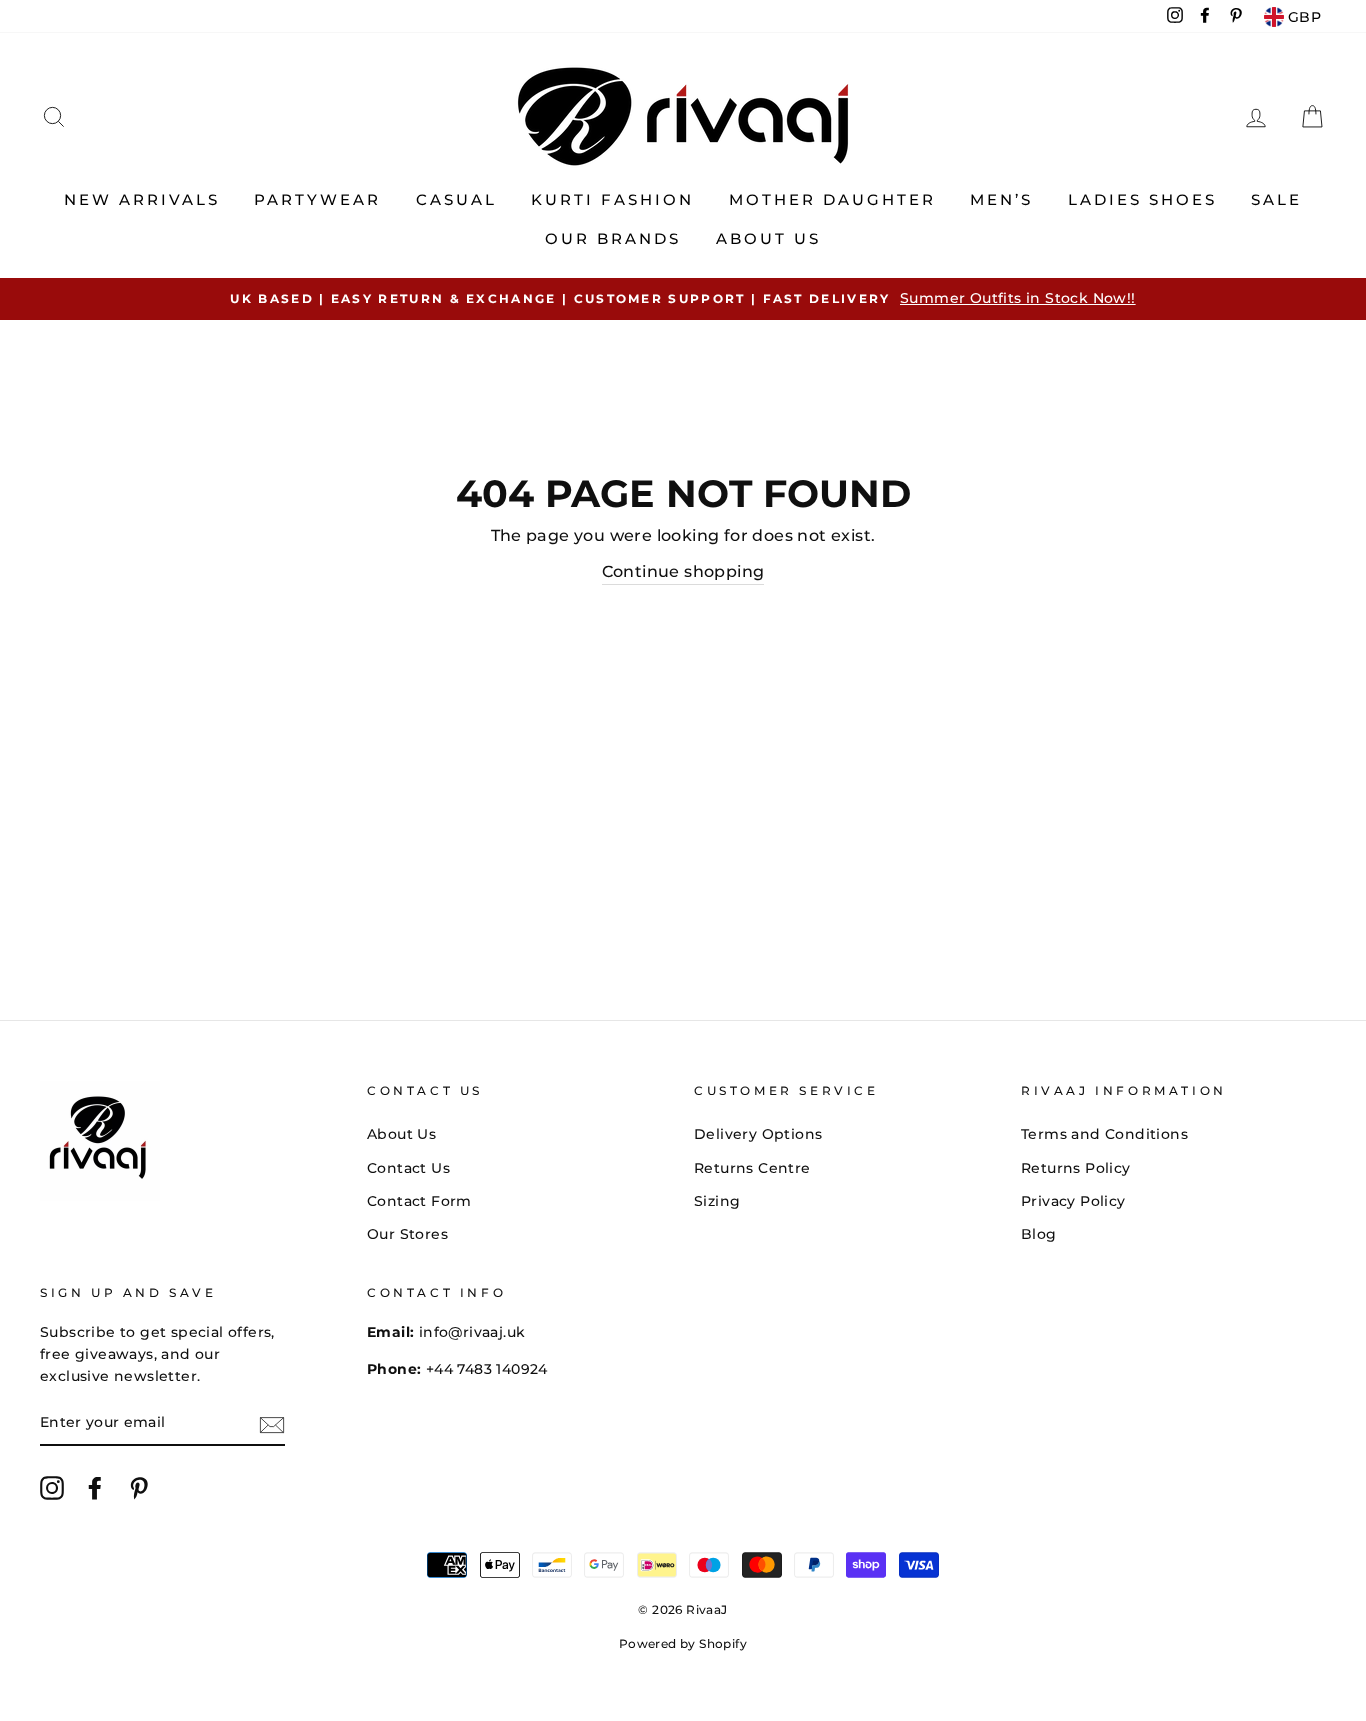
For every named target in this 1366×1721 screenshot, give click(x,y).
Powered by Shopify (683, 1643)
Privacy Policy (1073, 1201)
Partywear (317, 199)
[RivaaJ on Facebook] (95, 1488)
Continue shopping (683, 571)
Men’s (1001, 199)
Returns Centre (752, 1168)
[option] (683, 299)
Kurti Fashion (612, 199)
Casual (456, 199)
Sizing (717, 1201)
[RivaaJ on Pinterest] (139, 1488)
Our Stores (407, 1234)
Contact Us (408, 1168)
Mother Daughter (832, 199)
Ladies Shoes (1142, 199)
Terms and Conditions (1104, 1134)
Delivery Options (758, 1134)
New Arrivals (142, 199)
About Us (768, 238)
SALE (1276, 199)
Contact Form (419, 1201)
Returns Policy (1076, 1168)
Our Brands (613, 238)
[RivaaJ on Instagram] (52, 1488)
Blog (1039, 1234)
